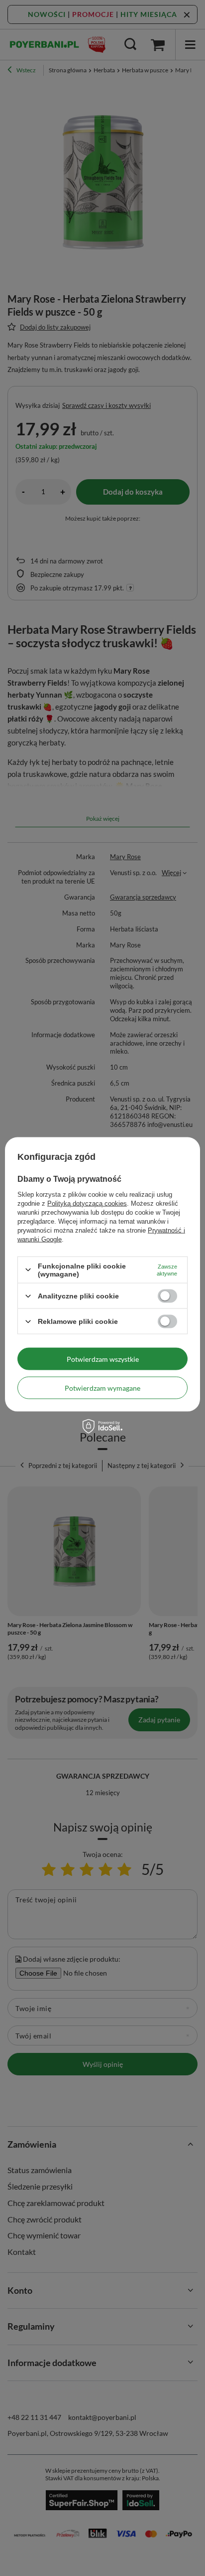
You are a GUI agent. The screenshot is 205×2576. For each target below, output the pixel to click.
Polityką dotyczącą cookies (87, 1203)
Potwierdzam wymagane (102, 1387)
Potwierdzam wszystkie (103, 1359)
